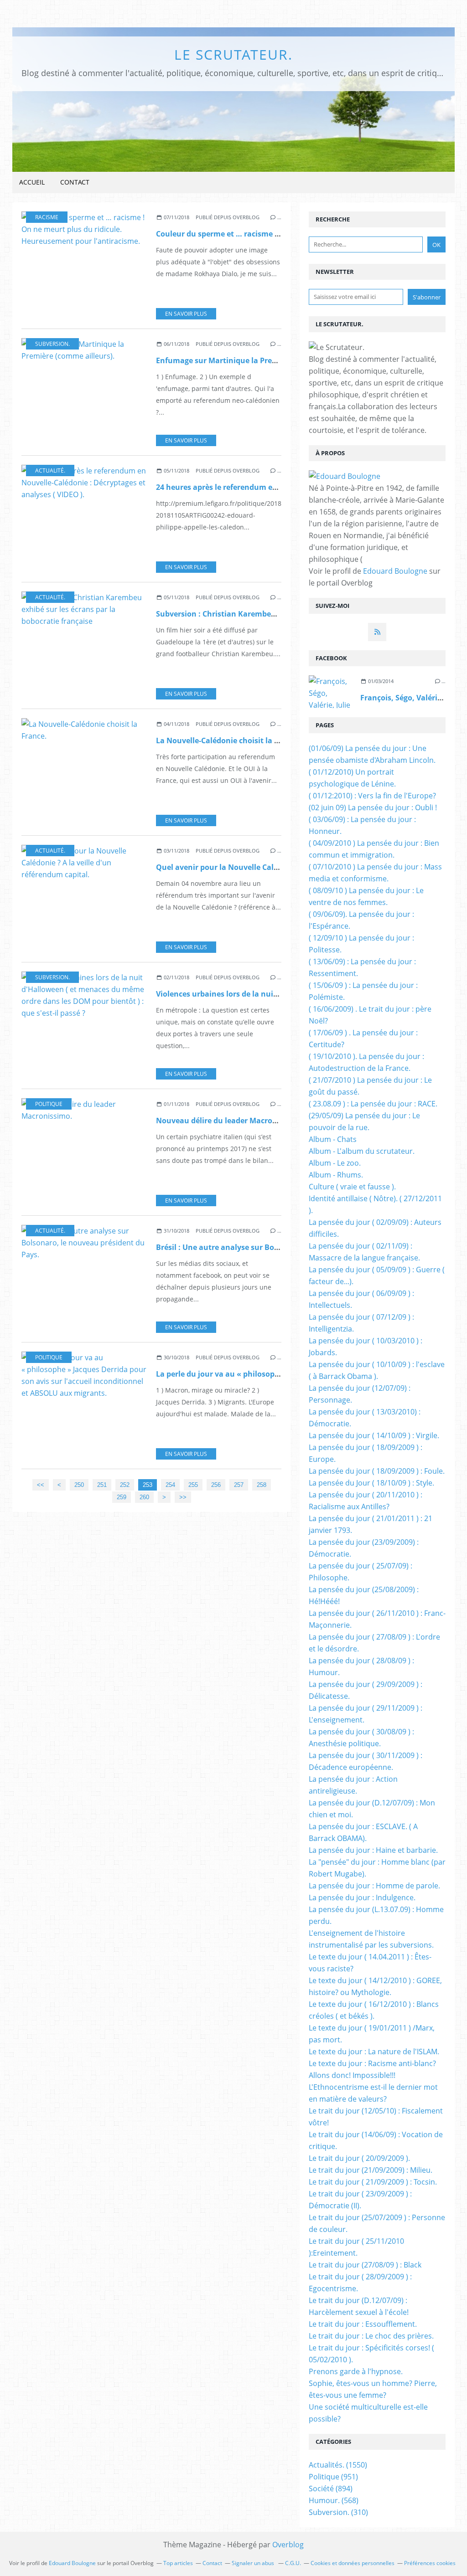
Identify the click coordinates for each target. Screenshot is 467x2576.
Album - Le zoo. (335, 1163)
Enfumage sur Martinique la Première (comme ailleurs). (257, 360)
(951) (333, 2477)
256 (216, 1485)
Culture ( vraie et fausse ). (352, 1187)
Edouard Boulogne (395, 571)
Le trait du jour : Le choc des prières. (371, 2336)
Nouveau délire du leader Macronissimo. (230, 1121)
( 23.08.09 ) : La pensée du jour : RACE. (373, 1104)
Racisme (47, 217)
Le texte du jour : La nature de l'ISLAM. (374, 2052)
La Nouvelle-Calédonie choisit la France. (228, 740)
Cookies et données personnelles (353, 2563)
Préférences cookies (430, 2563)
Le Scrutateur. (233, 54)
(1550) (338, 2465)
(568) (334, 2500)
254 (170, 1485)
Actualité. (50, 470)
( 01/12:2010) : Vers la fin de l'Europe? (372, 796)
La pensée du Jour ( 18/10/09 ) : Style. (371, 1483)
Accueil (32, 182)
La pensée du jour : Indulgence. (362, 1897)
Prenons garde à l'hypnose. (356, 2371)
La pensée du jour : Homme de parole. (374, 1886)
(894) (331, 2489)
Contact (75, 182)
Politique (49, 1104)
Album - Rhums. (336, 1175)
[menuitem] (32, 183)
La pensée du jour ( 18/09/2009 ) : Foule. (377, 1471)
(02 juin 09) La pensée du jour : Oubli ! (373, 807)
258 (262, 1485)
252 (125, 1485)
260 (144, 1497)
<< (41, 1485)
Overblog (288, 2545)
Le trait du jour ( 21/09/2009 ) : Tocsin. (373, 2182)
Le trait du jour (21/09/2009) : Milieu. (371, 2170)
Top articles (178, 2563)
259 (122, 1497)
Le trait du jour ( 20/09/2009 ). (359, 2158)
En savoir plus (186, 314)
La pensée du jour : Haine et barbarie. (373, 1850)
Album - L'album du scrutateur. (362, 1151)
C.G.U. (293, 2563)
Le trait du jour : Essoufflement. (363, 2324)
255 (193, 1485)
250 (79, 1485)
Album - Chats (333, 1139)
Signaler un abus (254, 2563)
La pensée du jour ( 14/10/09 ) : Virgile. (374, 1435)
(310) (338, 2512)
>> (183, 1497)
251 (102, 1485)
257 (239, 1485)
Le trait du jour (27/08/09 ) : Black (365, 2265)
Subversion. (52, 344)
